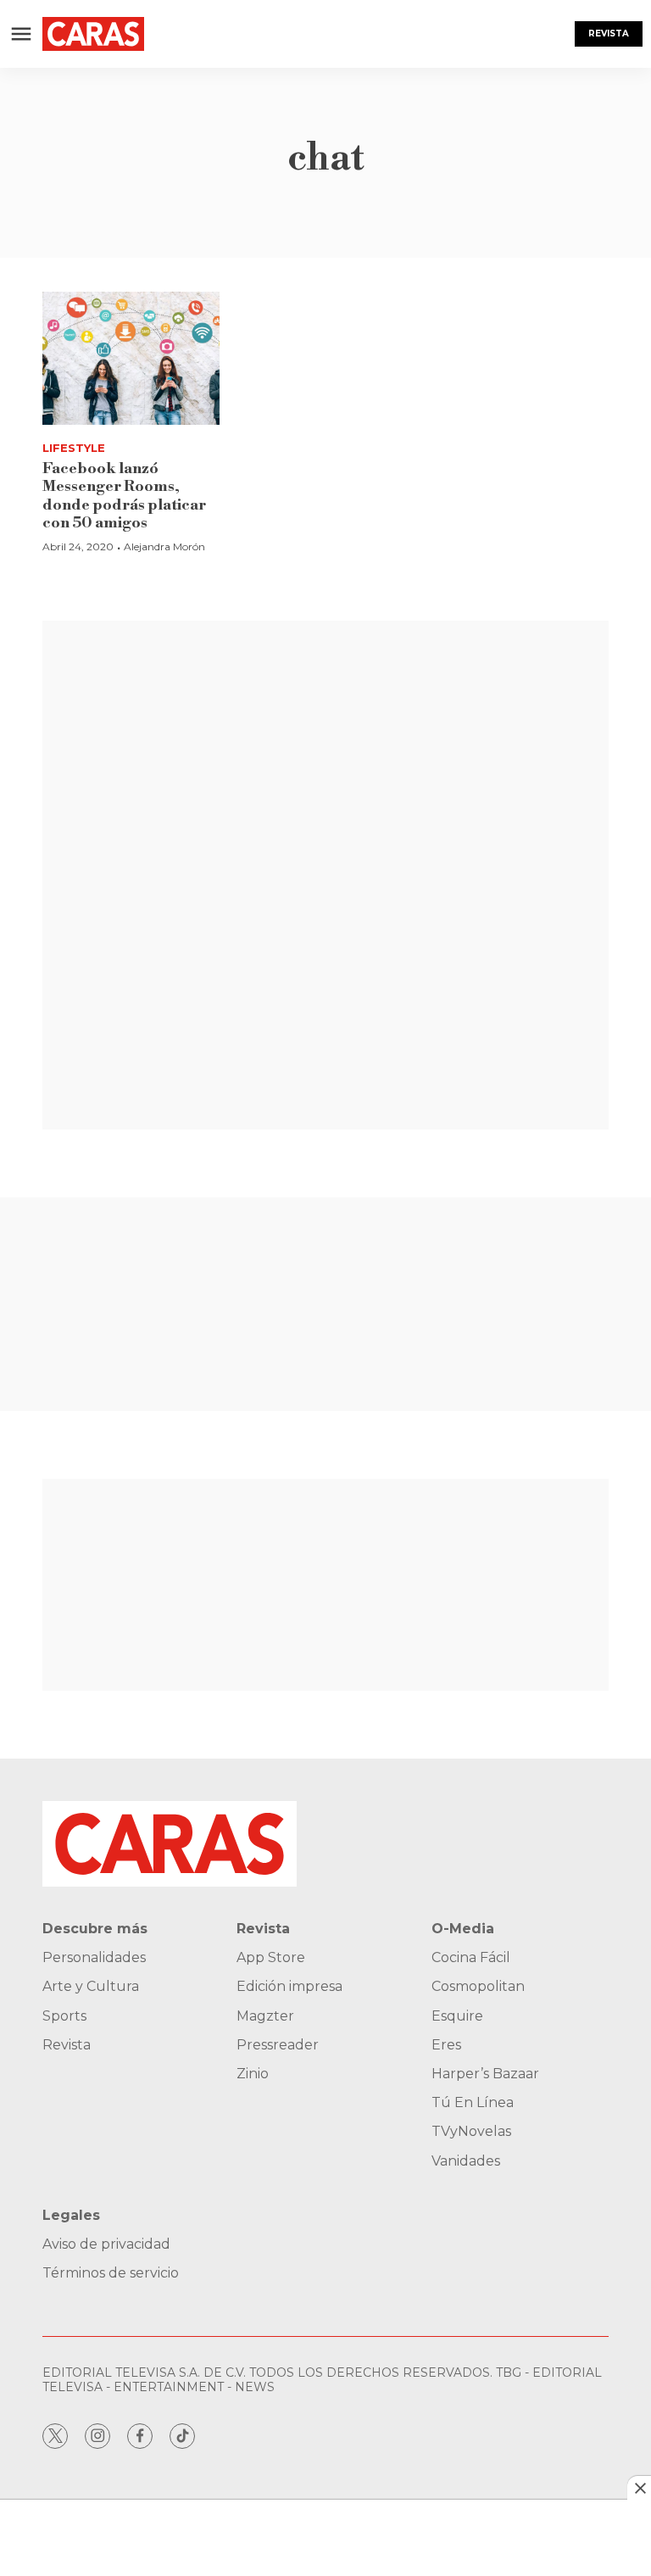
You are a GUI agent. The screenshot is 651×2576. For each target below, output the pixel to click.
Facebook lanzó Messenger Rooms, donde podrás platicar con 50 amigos (124, 496)
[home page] (93, 34)
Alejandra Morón (164, 546)
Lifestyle (74, 448)
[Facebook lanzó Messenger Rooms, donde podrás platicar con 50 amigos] (131, 358)
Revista (609, 33)
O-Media (463, 1929)
